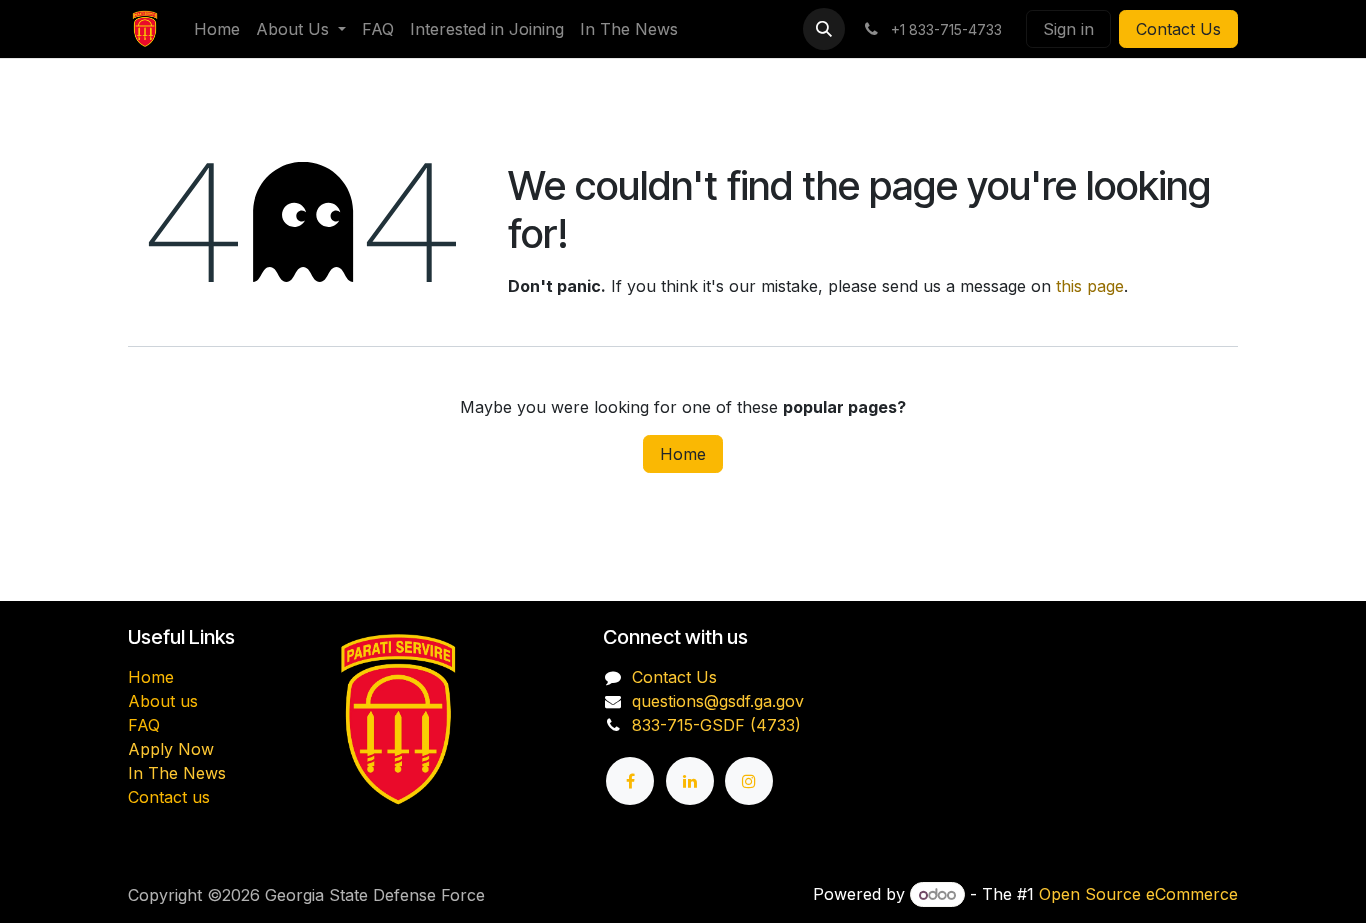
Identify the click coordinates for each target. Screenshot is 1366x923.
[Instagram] (749, 781)
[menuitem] (217, 29)
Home (683, 454)
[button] (824, 29)
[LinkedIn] (690, 781)
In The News (177, 773)
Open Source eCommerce (1138, 894)
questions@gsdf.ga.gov (718, 701)
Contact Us (1178, 29)
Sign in (1068, 29)
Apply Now (171, 749)
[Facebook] (630, 781)
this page (1090, 286)
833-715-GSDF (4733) (716, 725)
